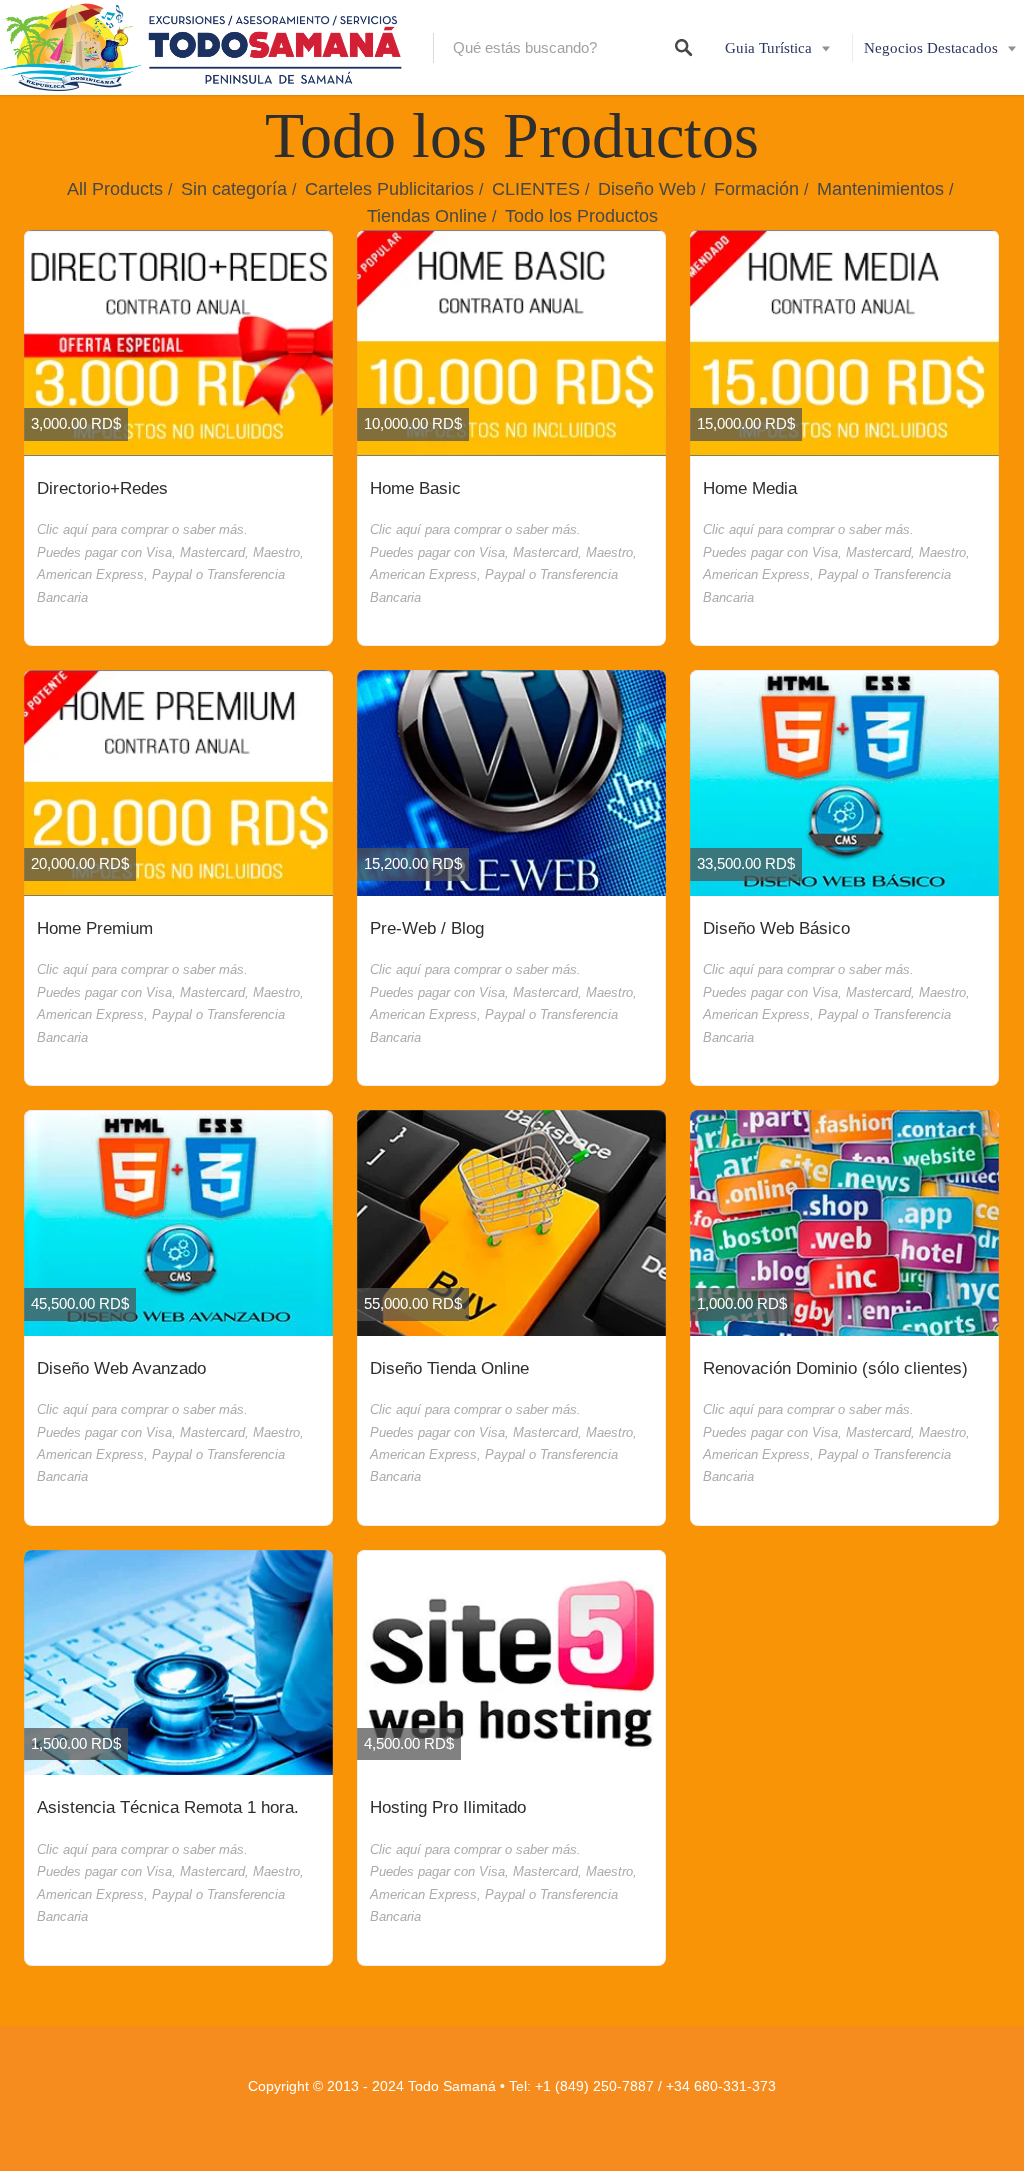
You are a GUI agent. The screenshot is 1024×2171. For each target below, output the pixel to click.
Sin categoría (234, 189)
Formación (756, 189)
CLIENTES (536, 189)
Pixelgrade (610, 2113)
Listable (557, 2113)
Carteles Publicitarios (389, 189)
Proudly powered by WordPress (454, 2113)
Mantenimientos (880, 189)
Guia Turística (768, 48)
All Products (115, 189)
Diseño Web (647, 189)
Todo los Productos (581, 216)
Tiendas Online (427, 216)
